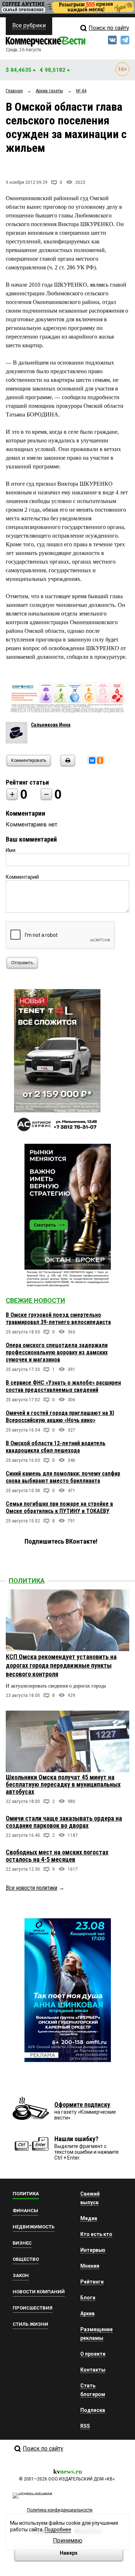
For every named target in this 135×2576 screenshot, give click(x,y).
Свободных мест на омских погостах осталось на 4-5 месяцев (57, 1856)
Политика (27, 1581)
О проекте (93, 2354)
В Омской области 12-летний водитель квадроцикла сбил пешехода (56, 1447)
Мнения (90, 2266)
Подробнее (58, 2529)
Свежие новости (35, 1300)
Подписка (93, 2410)
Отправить (22, 963)
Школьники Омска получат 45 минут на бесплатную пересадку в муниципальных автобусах (63, 1784)
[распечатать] (67, 765)
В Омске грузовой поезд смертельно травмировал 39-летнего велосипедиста (58, 1318)
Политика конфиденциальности (60, 2510)
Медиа (89, 2218)
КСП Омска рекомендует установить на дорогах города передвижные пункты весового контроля (61, 1665)
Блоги (88, 2298)
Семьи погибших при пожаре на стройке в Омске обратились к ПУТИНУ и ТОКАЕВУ (59, 1507)
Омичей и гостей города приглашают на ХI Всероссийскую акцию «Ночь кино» (60, 1417)
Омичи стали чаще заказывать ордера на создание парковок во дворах (64, 1822)
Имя (11, 850)
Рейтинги (92, 2282)
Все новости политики (31, 1888)
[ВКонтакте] (92, 760)
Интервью (93, 2250)
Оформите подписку (82, 2105)
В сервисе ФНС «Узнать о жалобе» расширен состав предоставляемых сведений (63, 1386)
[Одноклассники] (100, 760)
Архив (87, 2313)
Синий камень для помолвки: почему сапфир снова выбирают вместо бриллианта (63, 1477)
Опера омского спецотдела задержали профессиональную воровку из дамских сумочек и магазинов (57, 1352)
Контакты (93, 2370)
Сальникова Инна (51, 725)
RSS (85, 2426)
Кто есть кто (96, 2234)
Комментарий (22, 877)
